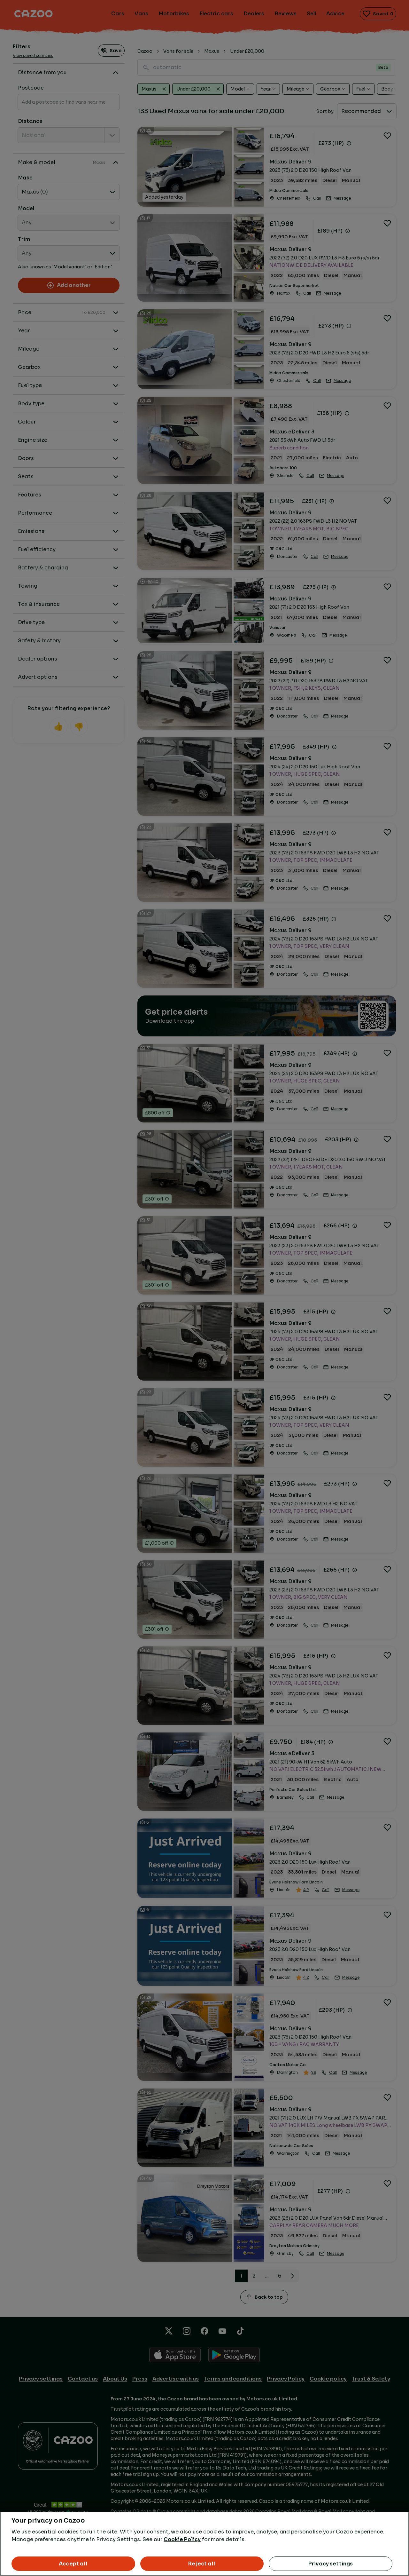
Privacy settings (331, 2564)
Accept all (73, 2564)
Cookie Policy (182, 2539)
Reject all (202, 2564)
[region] (204, 2544)
